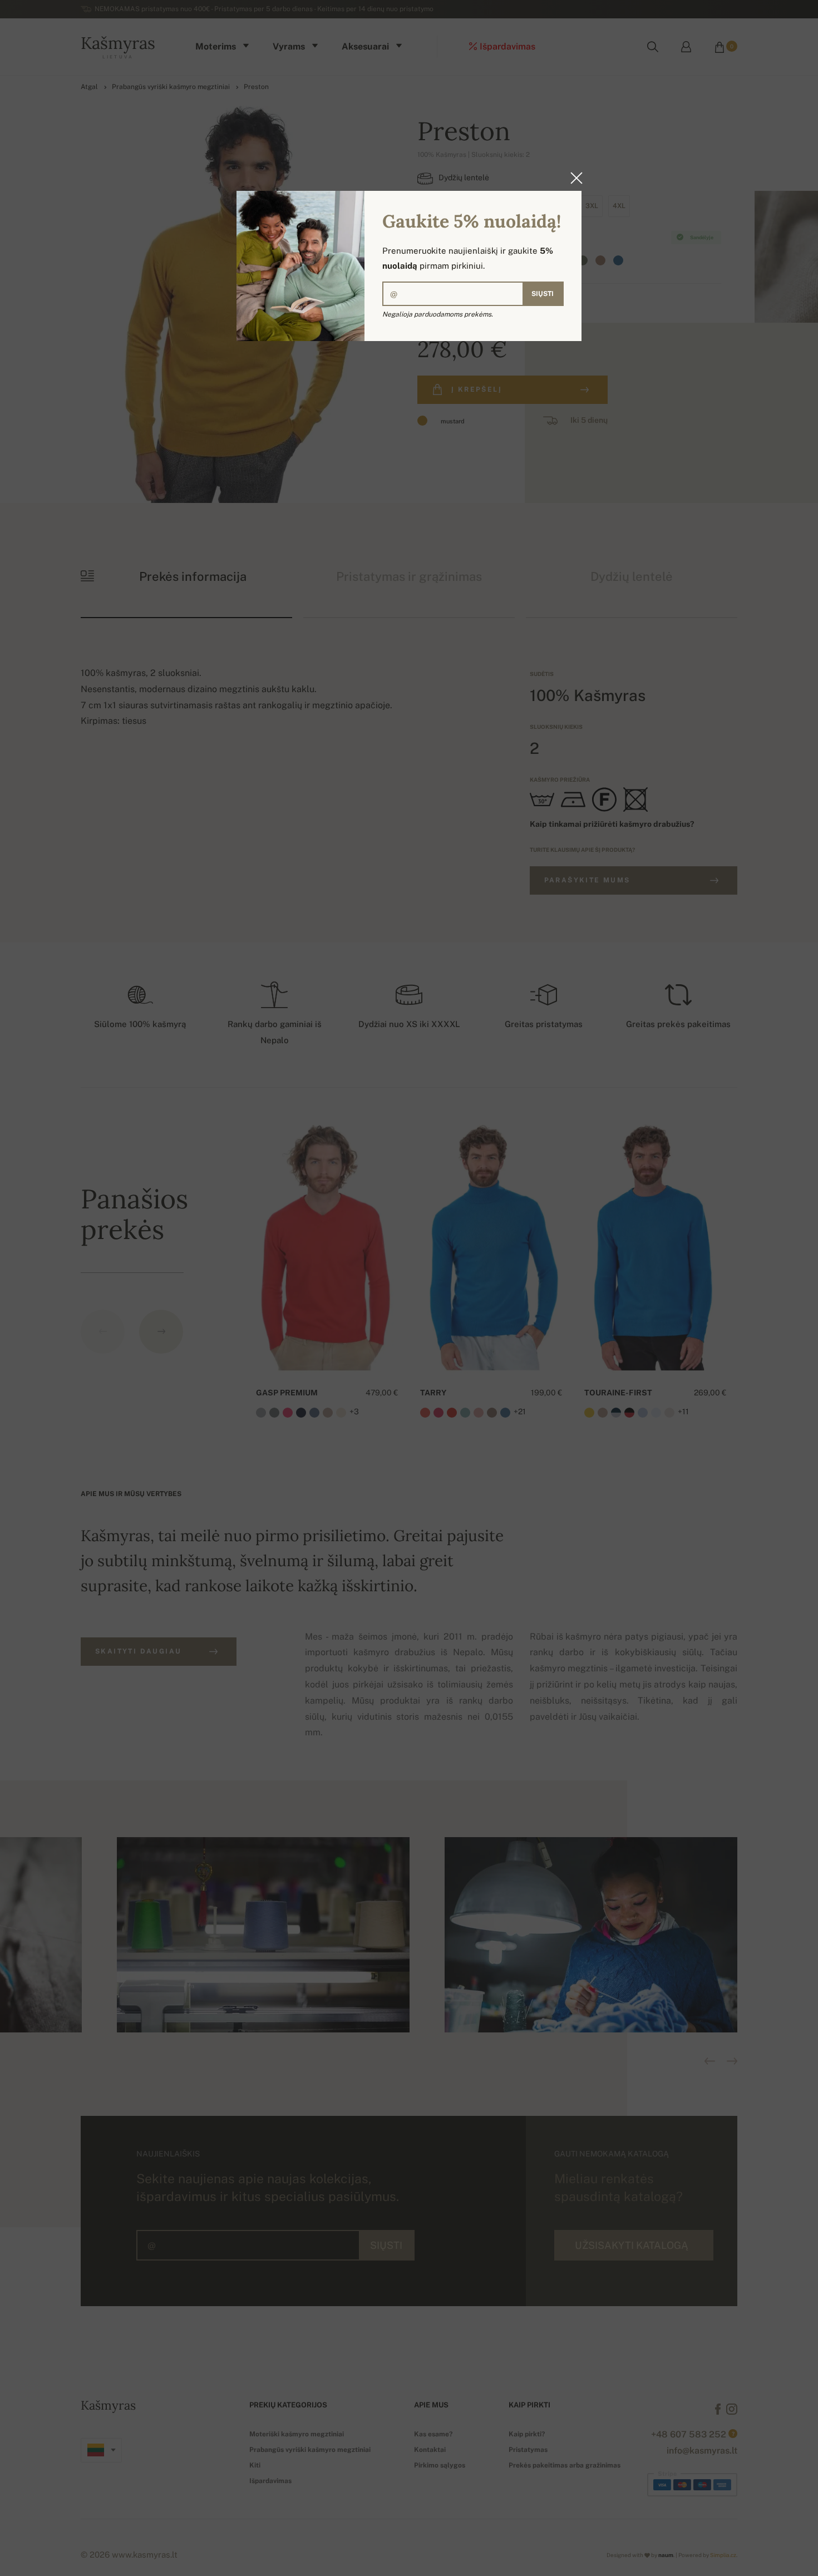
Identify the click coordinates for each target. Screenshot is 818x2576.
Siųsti (543, 294)
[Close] (573, 178)
